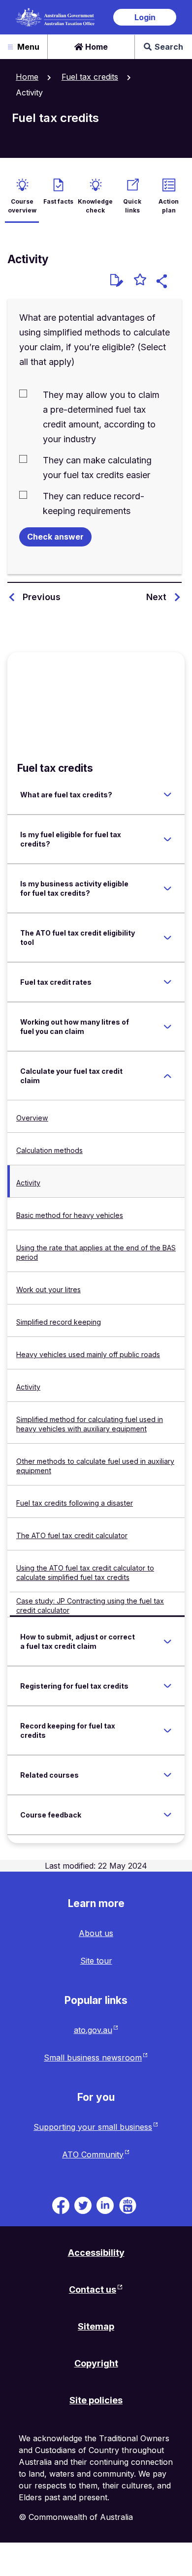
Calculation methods (49, 1150)
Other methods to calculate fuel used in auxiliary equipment (95, 1466)
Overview (32, 1118)
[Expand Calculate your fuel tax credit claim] (167, 1076)
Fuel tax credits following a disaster (75, 1503)
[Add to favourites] (140, 281)
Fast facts (58, 201)
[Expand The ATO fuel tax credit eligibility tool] (167, 938)
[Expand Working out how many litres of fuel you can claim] (167, 1027)
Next (156, 597)
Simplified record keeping (59, 1322)
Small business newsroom (93, 2058)
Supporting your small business (93, 2127)
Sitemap (96, 2326)
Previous (42, 597)
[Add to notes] (117, 280)
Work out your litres (48, 1289)
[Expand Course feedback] (167, 1815)
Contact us (93, 2289)
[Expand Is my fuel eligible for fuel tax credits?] (167, 839)
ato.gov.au (93, 2030)
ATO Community (93, 2154)
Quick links (132, 206)
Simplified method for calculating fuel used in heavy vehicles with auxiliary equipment (90, 1424)
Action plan (169, 206)
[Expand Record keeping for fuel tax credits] (167, 1730)
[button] (163, 283)
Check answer (55, 537)
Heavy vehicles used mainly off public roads (88, 1354)
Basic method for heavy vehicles (70, 1215)
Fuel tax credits (90, 77)
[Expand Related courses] (167, 1775)
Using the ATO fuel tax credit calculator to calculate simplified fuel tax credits (85, 1573)
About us (96, 1933)
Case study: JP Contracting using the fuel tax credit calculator (90, 1606)
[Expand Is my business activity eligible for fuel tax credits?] (167, 888)
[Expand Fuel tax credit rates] (167, 982)
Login (145, 17)
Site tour (96, 1961)
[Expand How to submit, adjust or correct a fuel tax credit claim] (167, 1641)
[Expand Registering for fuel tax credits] (167, 1686)
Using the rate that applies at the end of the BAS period (96, 1252)
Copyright (96, 2363)
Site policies (96, 2400)
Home (96, 47)
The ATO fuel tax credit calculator (72, 1535)
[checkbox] (95, 416)
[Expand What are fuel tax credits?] (167, 795)
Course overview (22, 206)
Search (169, 47)
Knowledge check (95, 206)
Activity (28, 1183)
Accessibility (96, 2253)
